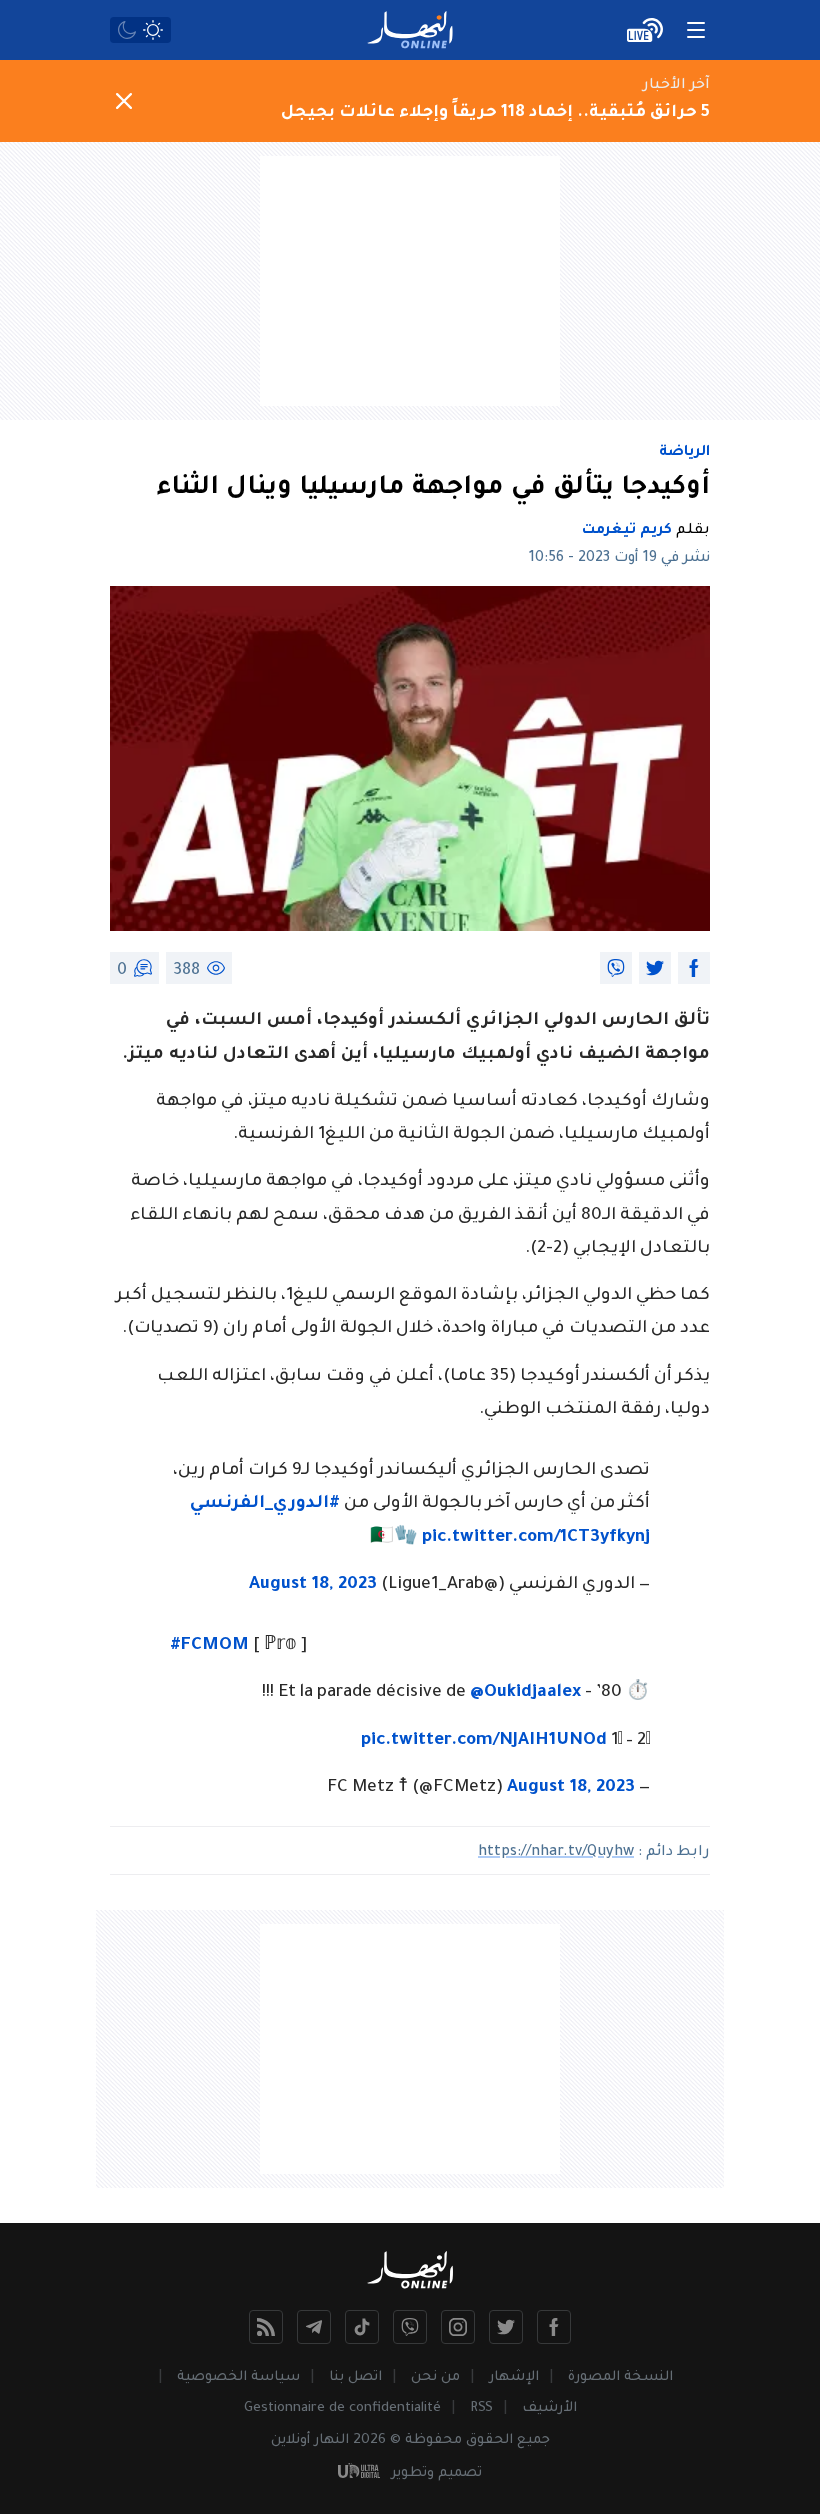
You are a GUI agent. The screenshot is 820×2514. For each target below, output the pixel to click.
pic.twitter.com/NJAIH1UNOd (484, 1741)
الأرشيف (549, 2408)
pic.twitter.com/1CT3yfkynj (536, 1538)
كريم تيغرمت (627, 531)
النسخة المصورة (620, 2377)
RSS (481, 2408)
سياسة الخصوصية (238, 2377)
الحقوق (489, 2440)
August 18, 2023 (313, 1585)
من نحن (435, 2377)
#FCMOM (209, 1646)
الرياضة (684, 453)
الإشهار (514, 2377)
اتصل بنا (355, 2377)
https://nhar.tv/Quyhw (556, 1853)
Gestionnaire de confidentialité (342, 2408)
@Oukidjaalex (525, 1693)
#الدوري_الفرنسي (265, 1504)
